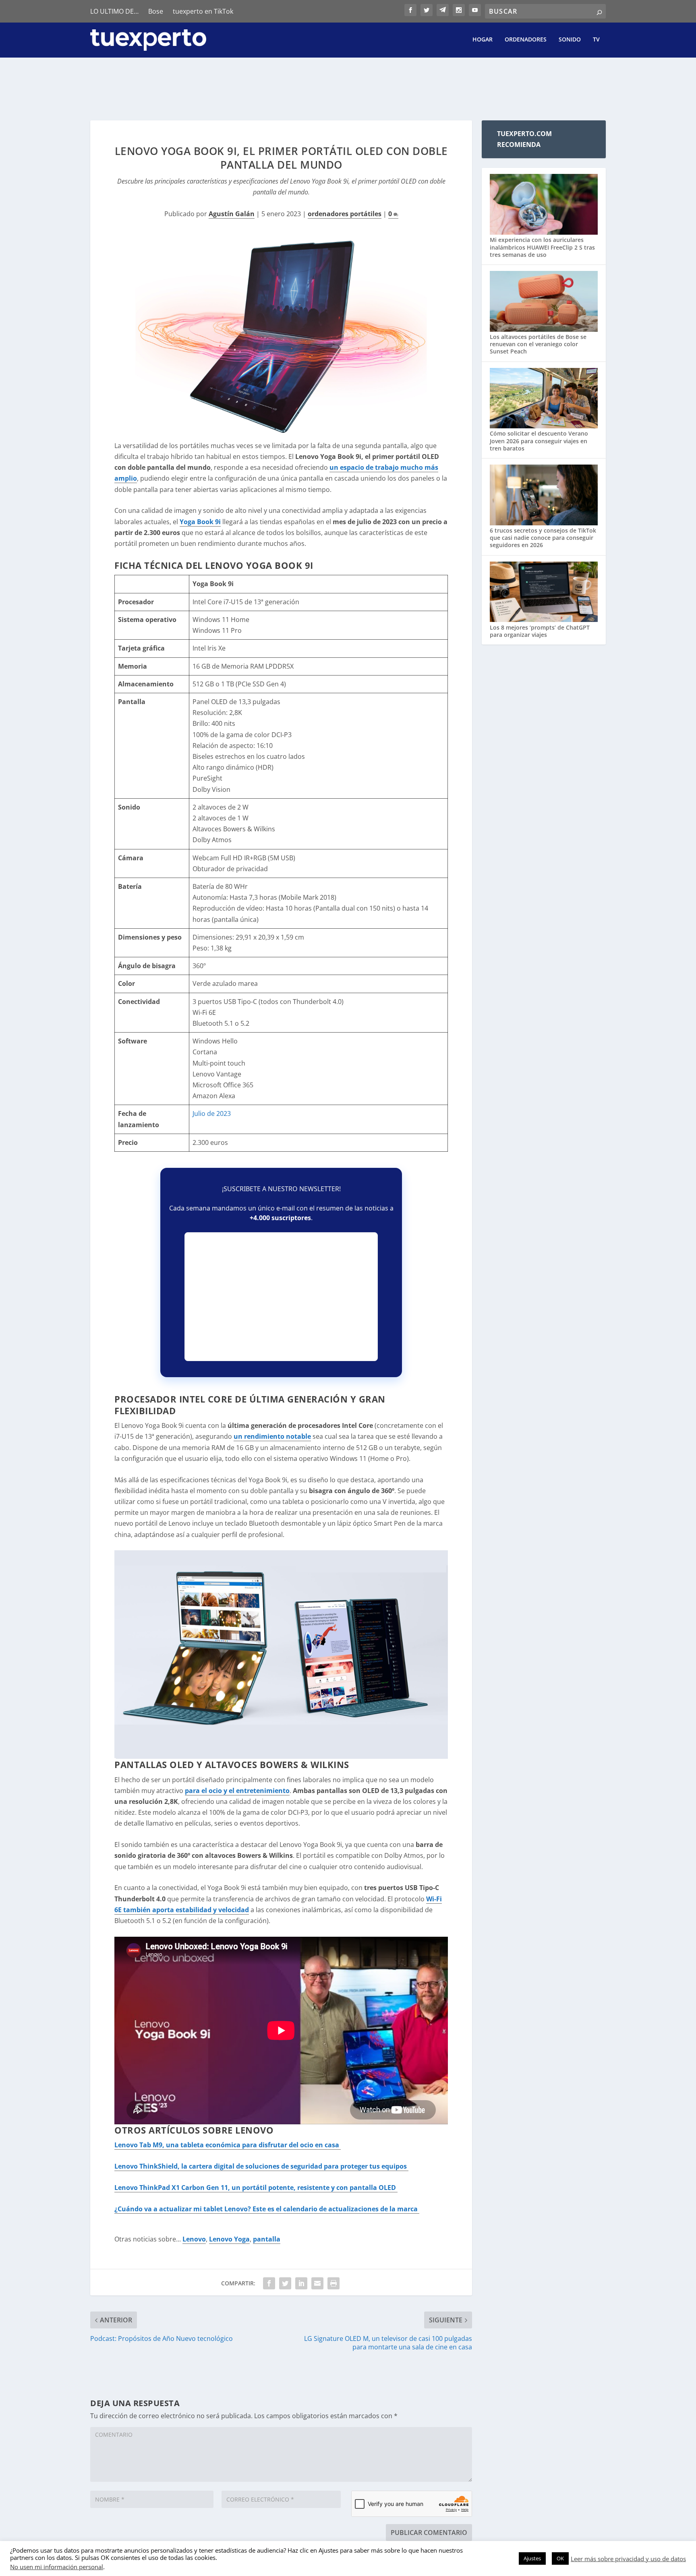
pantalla (267, 2239)
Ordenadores (526, 40)
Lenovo (194, 2239)
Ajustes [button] (532, 2558)
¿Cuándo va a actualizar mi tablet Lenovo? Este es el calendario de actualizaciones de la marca (267, 2209)
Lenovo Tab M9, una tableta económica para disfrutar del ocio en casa (228, 2145)
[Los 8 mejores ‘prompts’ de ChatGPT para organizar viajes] (544, 593)
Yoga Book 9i (200, 522)
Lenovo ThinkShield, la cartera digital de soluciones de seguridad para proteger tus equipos (261, 2166)
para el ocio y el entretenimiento (237, 1791)
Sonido (570, 40)
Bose (156, 11)
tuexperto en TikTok (203, 11)
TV (596, 40)
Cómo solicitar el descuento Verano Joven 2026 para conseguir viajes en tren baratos (539, 441)
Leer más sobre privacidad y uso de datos (628, 2559)
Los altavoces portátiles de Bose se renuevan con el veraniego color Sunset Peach (538, 344)
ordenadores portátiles (345, 214)
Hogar (483, 40)
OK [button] (560, 2558)
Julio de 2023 (212, 1113)
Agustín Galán (232, 214)
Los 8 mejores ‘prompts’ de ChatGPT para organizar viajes (540, 631)
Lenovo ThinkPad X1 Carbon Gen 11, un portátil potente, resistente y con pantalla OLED (256, 2188)
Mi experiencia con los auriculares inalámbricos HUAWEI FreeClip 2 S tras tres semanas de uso (542, 247)
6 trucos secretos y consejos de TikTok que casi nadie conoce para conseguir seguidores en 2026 (543, 538)
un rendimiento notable (272, 1436)
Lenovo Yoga (229, 2239)
